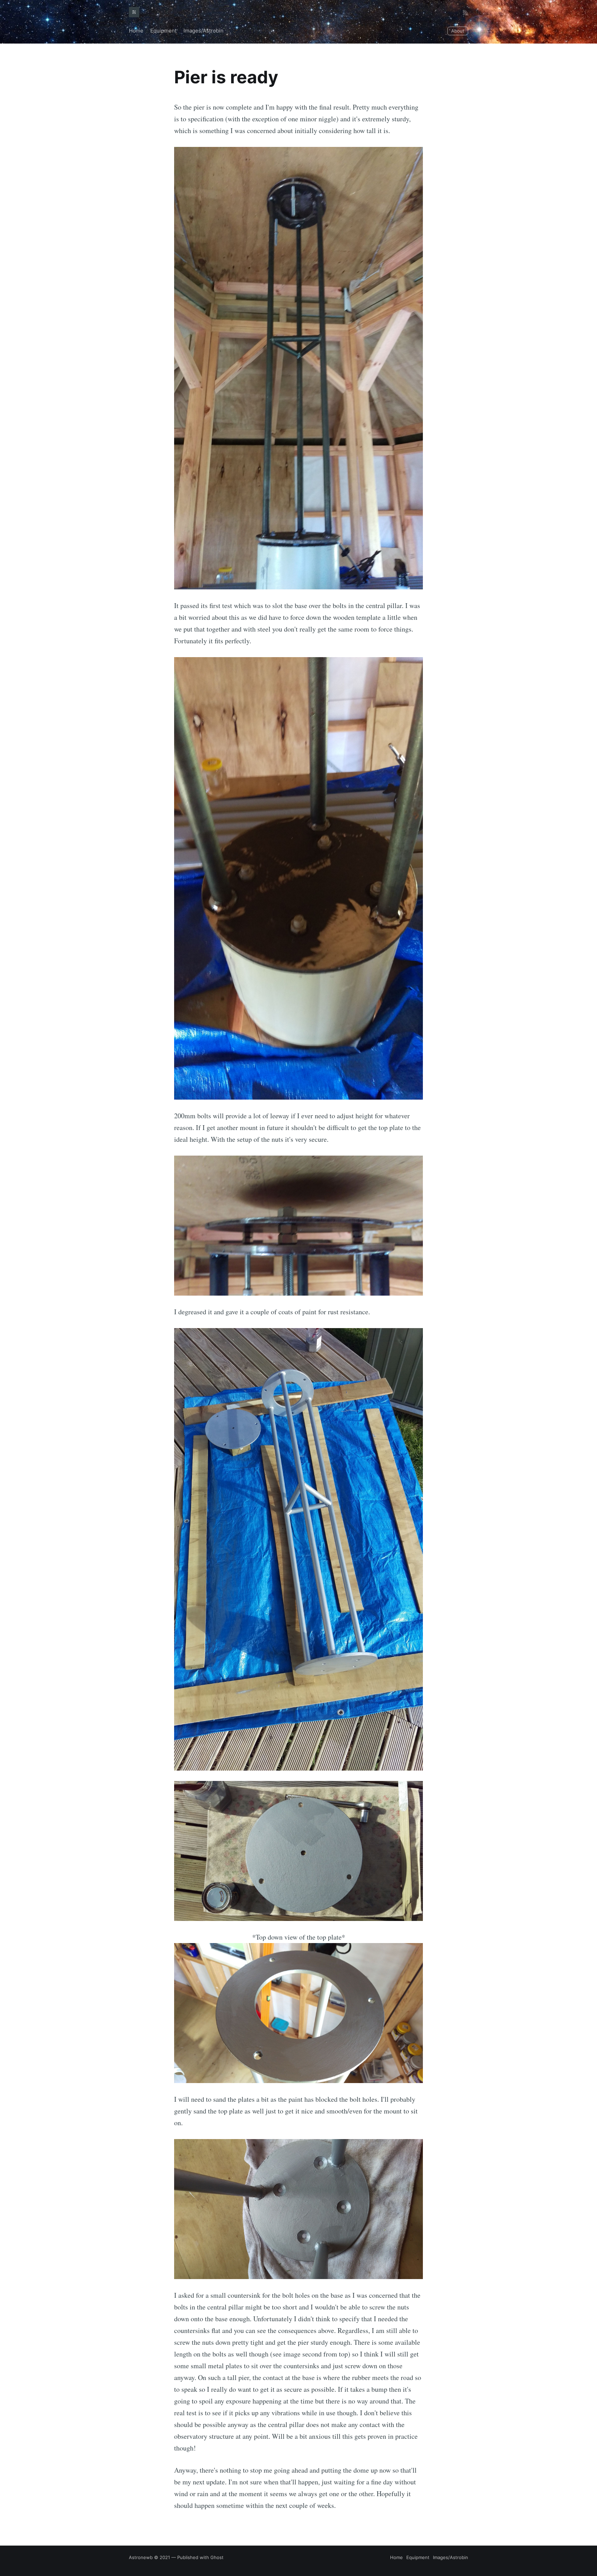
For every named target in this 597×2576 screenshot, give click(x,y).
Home (136, 31)
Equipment (163, 31)
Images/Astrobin (203, 31)
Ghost (217, 2557)
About (458, 31)
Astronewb (141, 2557)
